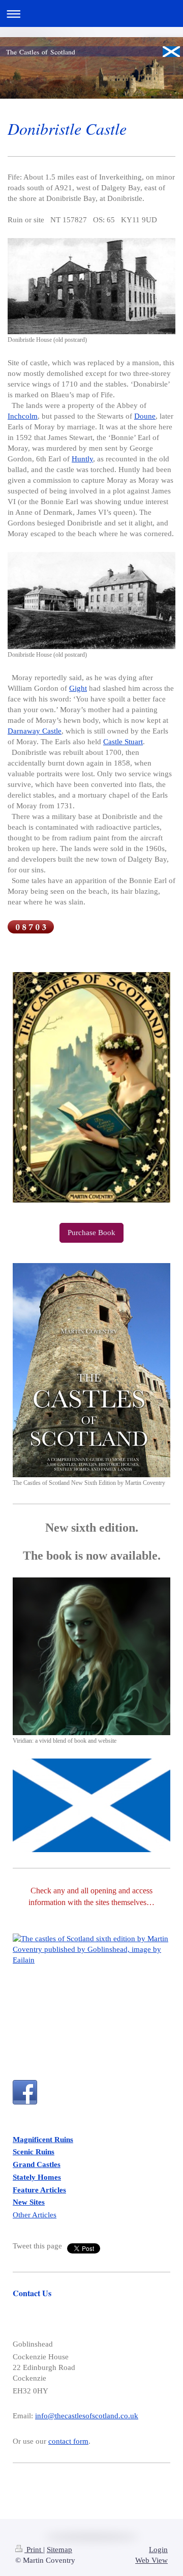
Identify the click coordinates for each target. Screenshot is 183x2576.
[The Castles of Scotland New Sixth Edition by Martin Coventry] (91, 1370)
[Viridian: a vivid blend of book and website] (91, 1656)
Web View (151, 2560)
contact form (68, 2441)
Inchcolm (23, 416)
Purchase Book (91, 1233)
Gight (78, 688)
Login (158, 2550)
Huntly (82, 459)
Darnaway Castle (35, 731)
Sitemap (59, 2550)
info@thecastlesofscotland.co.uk (87, 2416)
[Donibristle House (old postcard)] (91, 286)
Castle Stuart (123, 742)
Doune (145, 416)
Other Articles (35, 2215)
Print (34, 2550)
